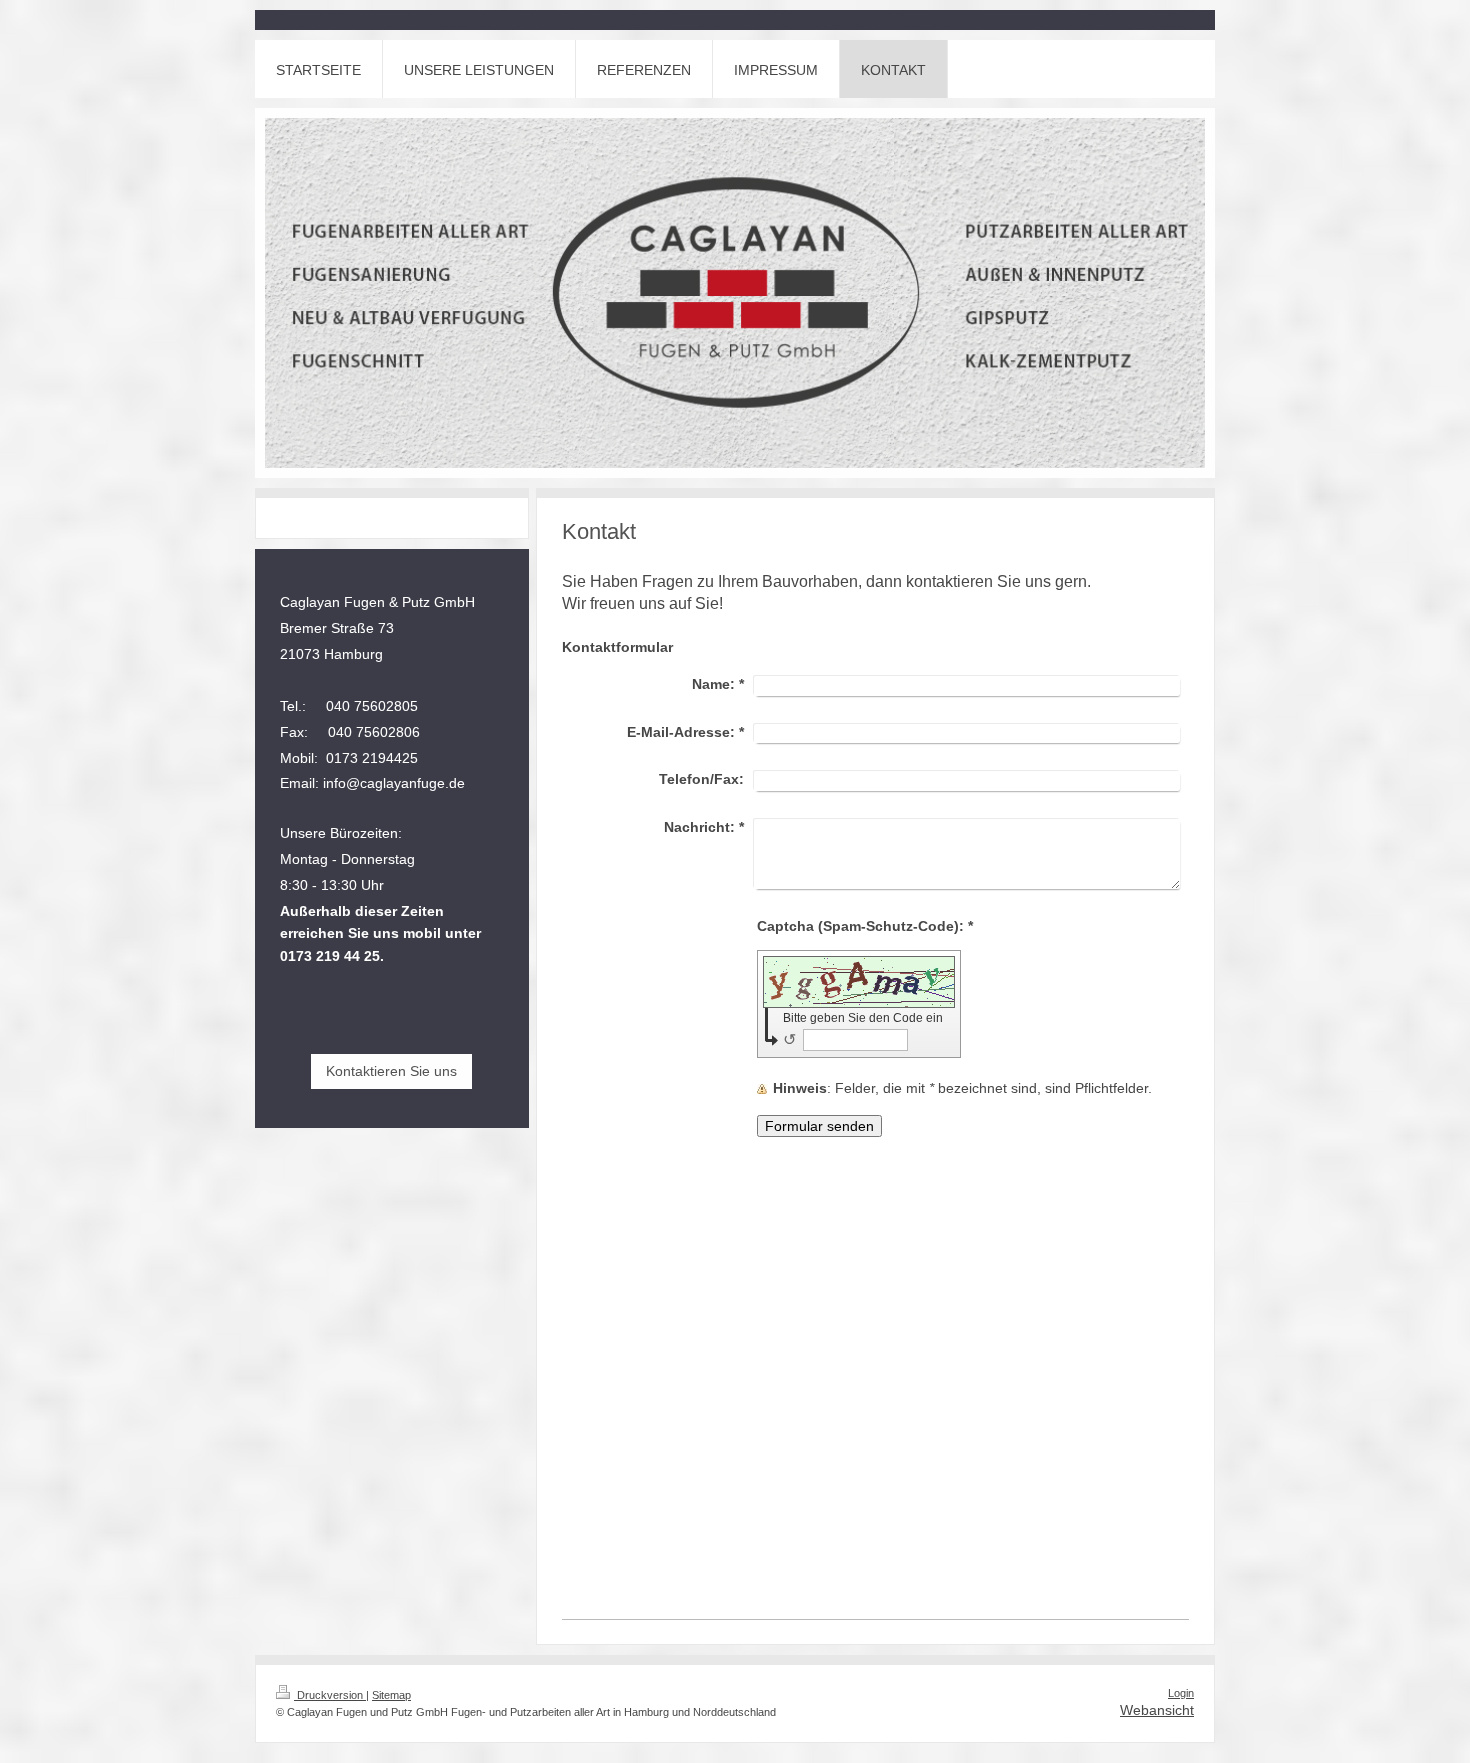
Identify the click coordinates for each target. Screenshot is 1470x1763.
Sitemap (391, 1695)
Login (1181, 1693)
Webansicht (1157, 1710)
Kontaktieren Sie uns (391, 1071)
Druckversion (330, 1695)
